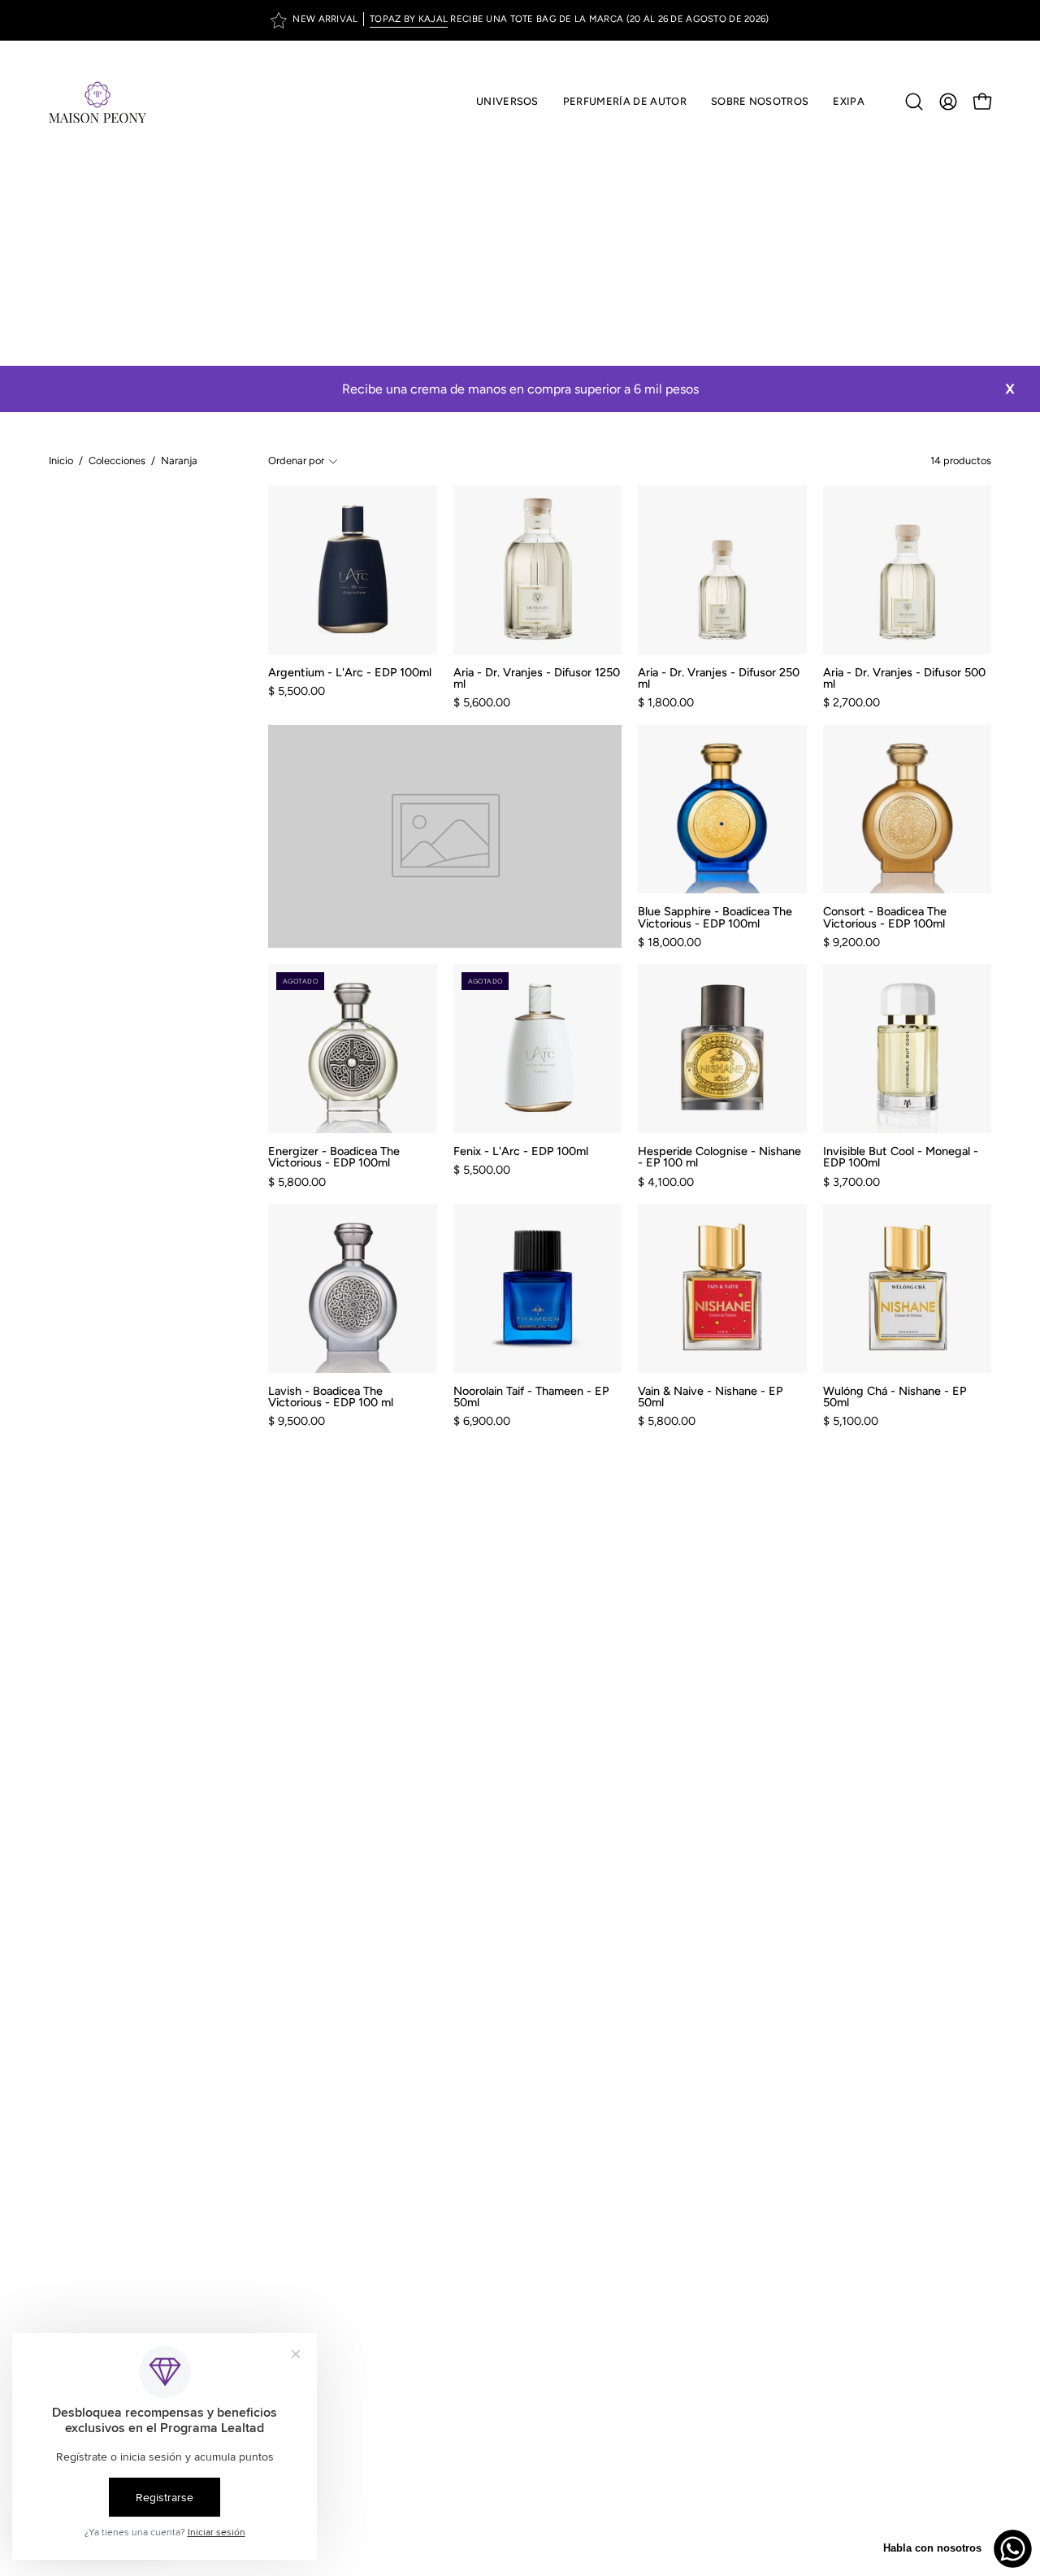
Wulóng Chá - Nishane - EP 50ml (895, 1397)
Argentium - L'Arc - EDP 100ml (350, 672)
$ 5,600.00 (482, 702)
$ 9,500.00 (297, 1421)
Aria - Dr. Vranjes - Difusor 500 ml (904, 678)
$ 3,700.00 (851, 1182)
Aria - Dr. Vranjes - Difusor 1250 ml (537, 678)
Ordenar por (296, 460)
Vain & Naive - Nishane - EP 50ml (710, 1397)
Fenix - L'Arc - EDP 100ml (521, 1151)
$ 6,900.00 (482, 1421)
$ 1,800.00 (666, 702)
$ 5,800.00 (297, 1182)
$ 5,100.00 (851, 1421)
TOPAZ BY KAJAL (409, 19)
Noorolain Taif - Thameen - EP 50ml (531, 1397)
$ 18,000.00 (669, 942)
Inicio (61, 460)
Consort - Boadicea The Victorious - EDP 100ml (885, 917)
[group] (520, 20)
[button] (625, 102)
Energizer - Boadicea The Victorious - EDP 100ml (334, 1157)
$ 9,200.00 (851, 942)
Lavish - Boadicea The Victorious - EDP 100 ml (331, 1397)
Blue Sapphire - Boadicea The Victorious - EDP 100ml (715, 917)
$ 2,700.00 (851, 702)
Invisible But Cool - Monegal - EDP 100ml (901, 1157)
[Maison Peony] (97, 102)
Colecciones (117, 460)
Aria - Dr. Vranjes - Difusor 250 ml (719, 678)
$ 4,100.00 (666, 1182)
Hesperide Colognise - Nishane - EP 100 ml (719, 1157)
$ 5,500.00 (297, 691)
